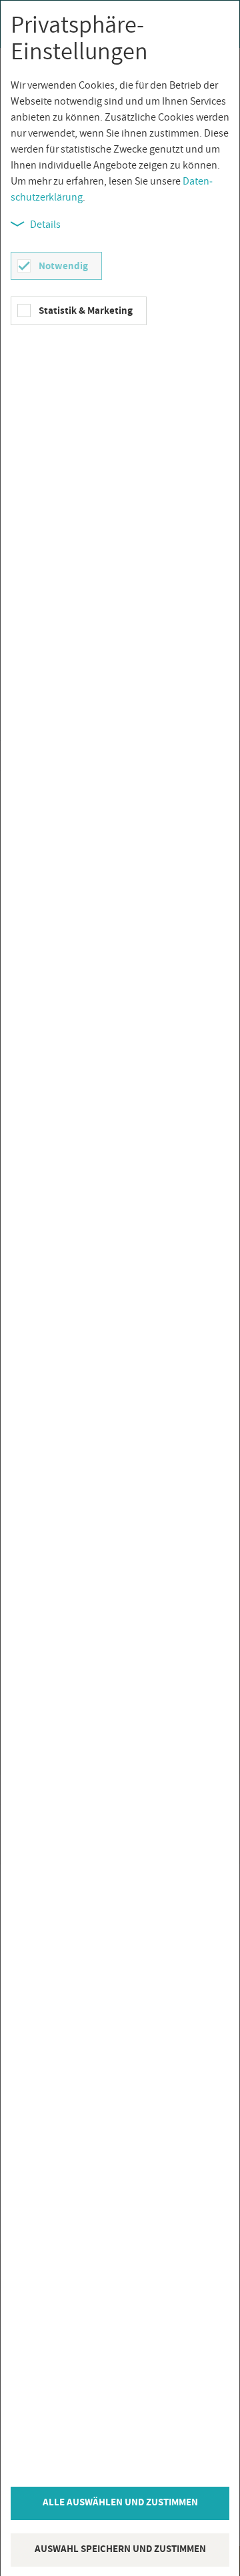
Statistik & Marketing (86, 310)
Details (45, 224)
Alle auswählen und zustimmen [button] (120, 2502)
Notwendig (63, 266)
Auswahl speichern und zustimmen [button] (120, 2548)
